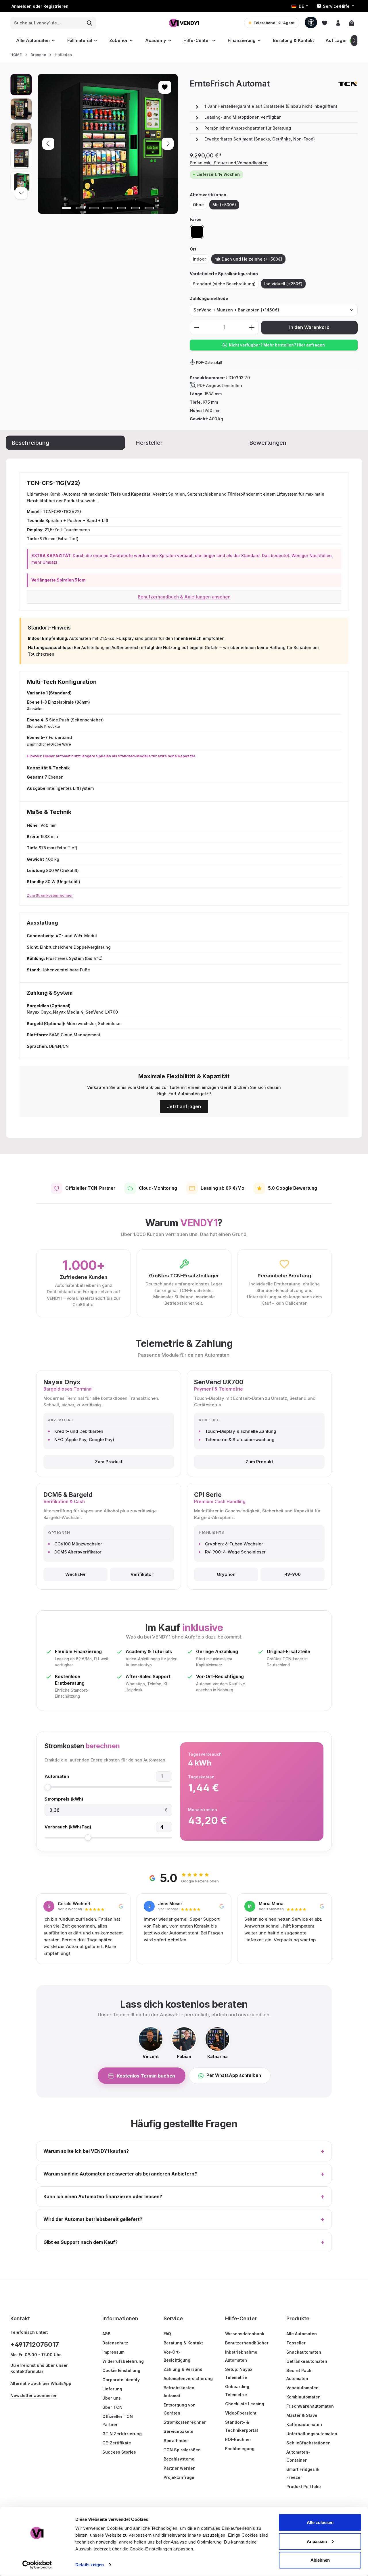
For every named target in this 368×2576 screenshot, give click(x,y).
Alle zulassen (320, 2522)
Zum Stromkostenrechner (50, 895)
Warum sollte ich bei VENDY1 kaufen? (184, 2151)
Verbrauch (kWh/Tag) (68, 1827)
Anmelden (22, 6)
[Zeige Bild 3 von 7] (94, 208)
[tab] (65, 443)
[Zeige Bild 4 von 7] (108, 208)
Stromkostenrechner (185, 2422)
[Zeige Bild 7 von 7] (149, 208)
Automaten (57, 1776)
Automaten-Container (298, 2456)
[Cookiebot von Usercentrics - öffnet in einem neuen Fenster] (37, 2565)
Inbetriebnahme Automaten (241, 2356)
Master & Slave (302, 2415)
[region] (94, 144)
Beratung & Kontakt (183, 2343)
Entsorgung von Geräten (180, 2409)
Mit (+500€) (224, 205)
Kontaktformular (27, 2371)
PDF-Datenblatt (209, 362)
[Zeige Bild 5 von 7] (122, 208)
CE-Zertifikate (117, 2443)
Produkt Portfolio (304, 2487)
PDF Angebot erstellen (220, 385)
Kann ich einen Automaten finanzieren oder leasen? (184, 2197)
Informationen (120, 2318)
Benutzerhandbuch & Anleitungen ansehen (184, 597)
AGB (106, 2334)
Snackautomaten (304, 2352)
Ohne (198, 205)
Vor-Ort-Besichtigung (177, 2356)
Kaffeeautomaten (304, 2424)
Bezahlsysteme (179, 2459)
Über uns (112, 2398)
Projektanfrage (179, 2477)
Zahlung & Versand (183, 2369)
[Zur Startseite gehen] (184, 23)
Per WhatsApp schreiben (234, 2075)
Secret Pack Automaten (299, 2374)
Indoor (199, 259)
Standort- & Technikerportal (241, 2426)
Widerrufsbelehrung (123, 2361)
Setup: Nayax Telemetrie (239, 2373)
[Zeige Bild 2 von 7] (80, 208)
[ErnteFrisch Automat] (108, 144)
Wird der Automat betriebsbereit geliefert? (184, 2219)
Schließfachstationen (308, 2443)
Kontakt (20, 2318)
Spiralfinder (176, 2441)
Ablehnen (320, 2560)
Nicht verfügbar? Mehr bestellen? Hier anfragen (277, 345)
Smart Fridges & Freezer (303, 2473)
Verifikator (142, 1574)
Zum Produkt (109, 1462)
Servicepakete (179, 2431)
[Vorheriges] (48, 144)
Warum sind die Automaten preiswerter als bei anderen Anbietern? (184, 2174)
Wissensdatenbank (245, 2334)
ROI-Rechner (238, 2439)
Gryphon (226, 1574)
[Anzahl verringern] (197, 328)
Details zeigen (90, 2565)
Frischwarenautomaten (310, 2406)
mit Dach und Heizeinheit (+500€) (248, 259)
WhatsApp (61, 2383)
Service (173, 2318)
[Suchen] (90, 23)
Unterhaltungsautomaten (312, 2434)
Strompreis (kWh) (64, 1799)
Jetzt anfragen (184, 1106)
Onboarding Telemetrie (237, 2391)
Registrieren (56, 6)
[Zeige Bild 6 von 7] (135, 208)
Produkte (298, 2318)
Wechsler (75, 1574)
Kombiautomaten (303, 2397)
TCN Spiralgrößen (182, 2450)
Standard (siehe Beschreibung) (224, 284)
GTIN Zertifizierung (122, 2434)
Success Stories (119, 2452)
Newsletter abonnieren (34, 2395)
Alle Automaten (302, 2334)
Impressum (113, 2352)
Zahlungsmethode (209, 298)
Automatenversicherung (188, 2378)
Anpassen (317, 2541)
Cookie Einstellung (121, 2370)
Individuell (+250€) (283, 284)
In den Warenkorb (309, 327)
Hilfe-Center (241, 2318)
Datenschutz (115, 2343)
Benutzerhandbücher (247, 2343)
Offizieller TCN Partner (118, 2420)
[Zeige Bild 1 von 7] (66, 208)
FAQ (167, 2334)
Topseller (296, 2343)
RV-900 (293, 1574)
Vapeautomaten (302, 2388)
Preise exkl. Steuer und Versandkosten (229, 163)
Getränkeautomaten (307, 2361)
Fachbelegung (240, 2449)
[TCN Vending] (348, 84)
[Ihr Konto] (338, 23)
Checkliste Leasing (245, 2404)
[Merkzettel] (324, 23)
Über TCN (112, 2407)
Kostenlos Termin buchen (146, 2076)
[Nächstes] (354, 41)
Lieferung (112, 2389)
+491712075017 (35, 2344)
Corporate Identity (121, 2380)
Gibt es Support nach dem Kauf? (184, 2242)
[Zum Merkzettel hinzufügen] (165, 87)
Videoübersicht (241, 2413)
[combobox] (47, 23)
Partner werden (180, 2468)
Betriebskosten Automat (179, 2392)
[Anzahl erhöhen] (252, 328)
